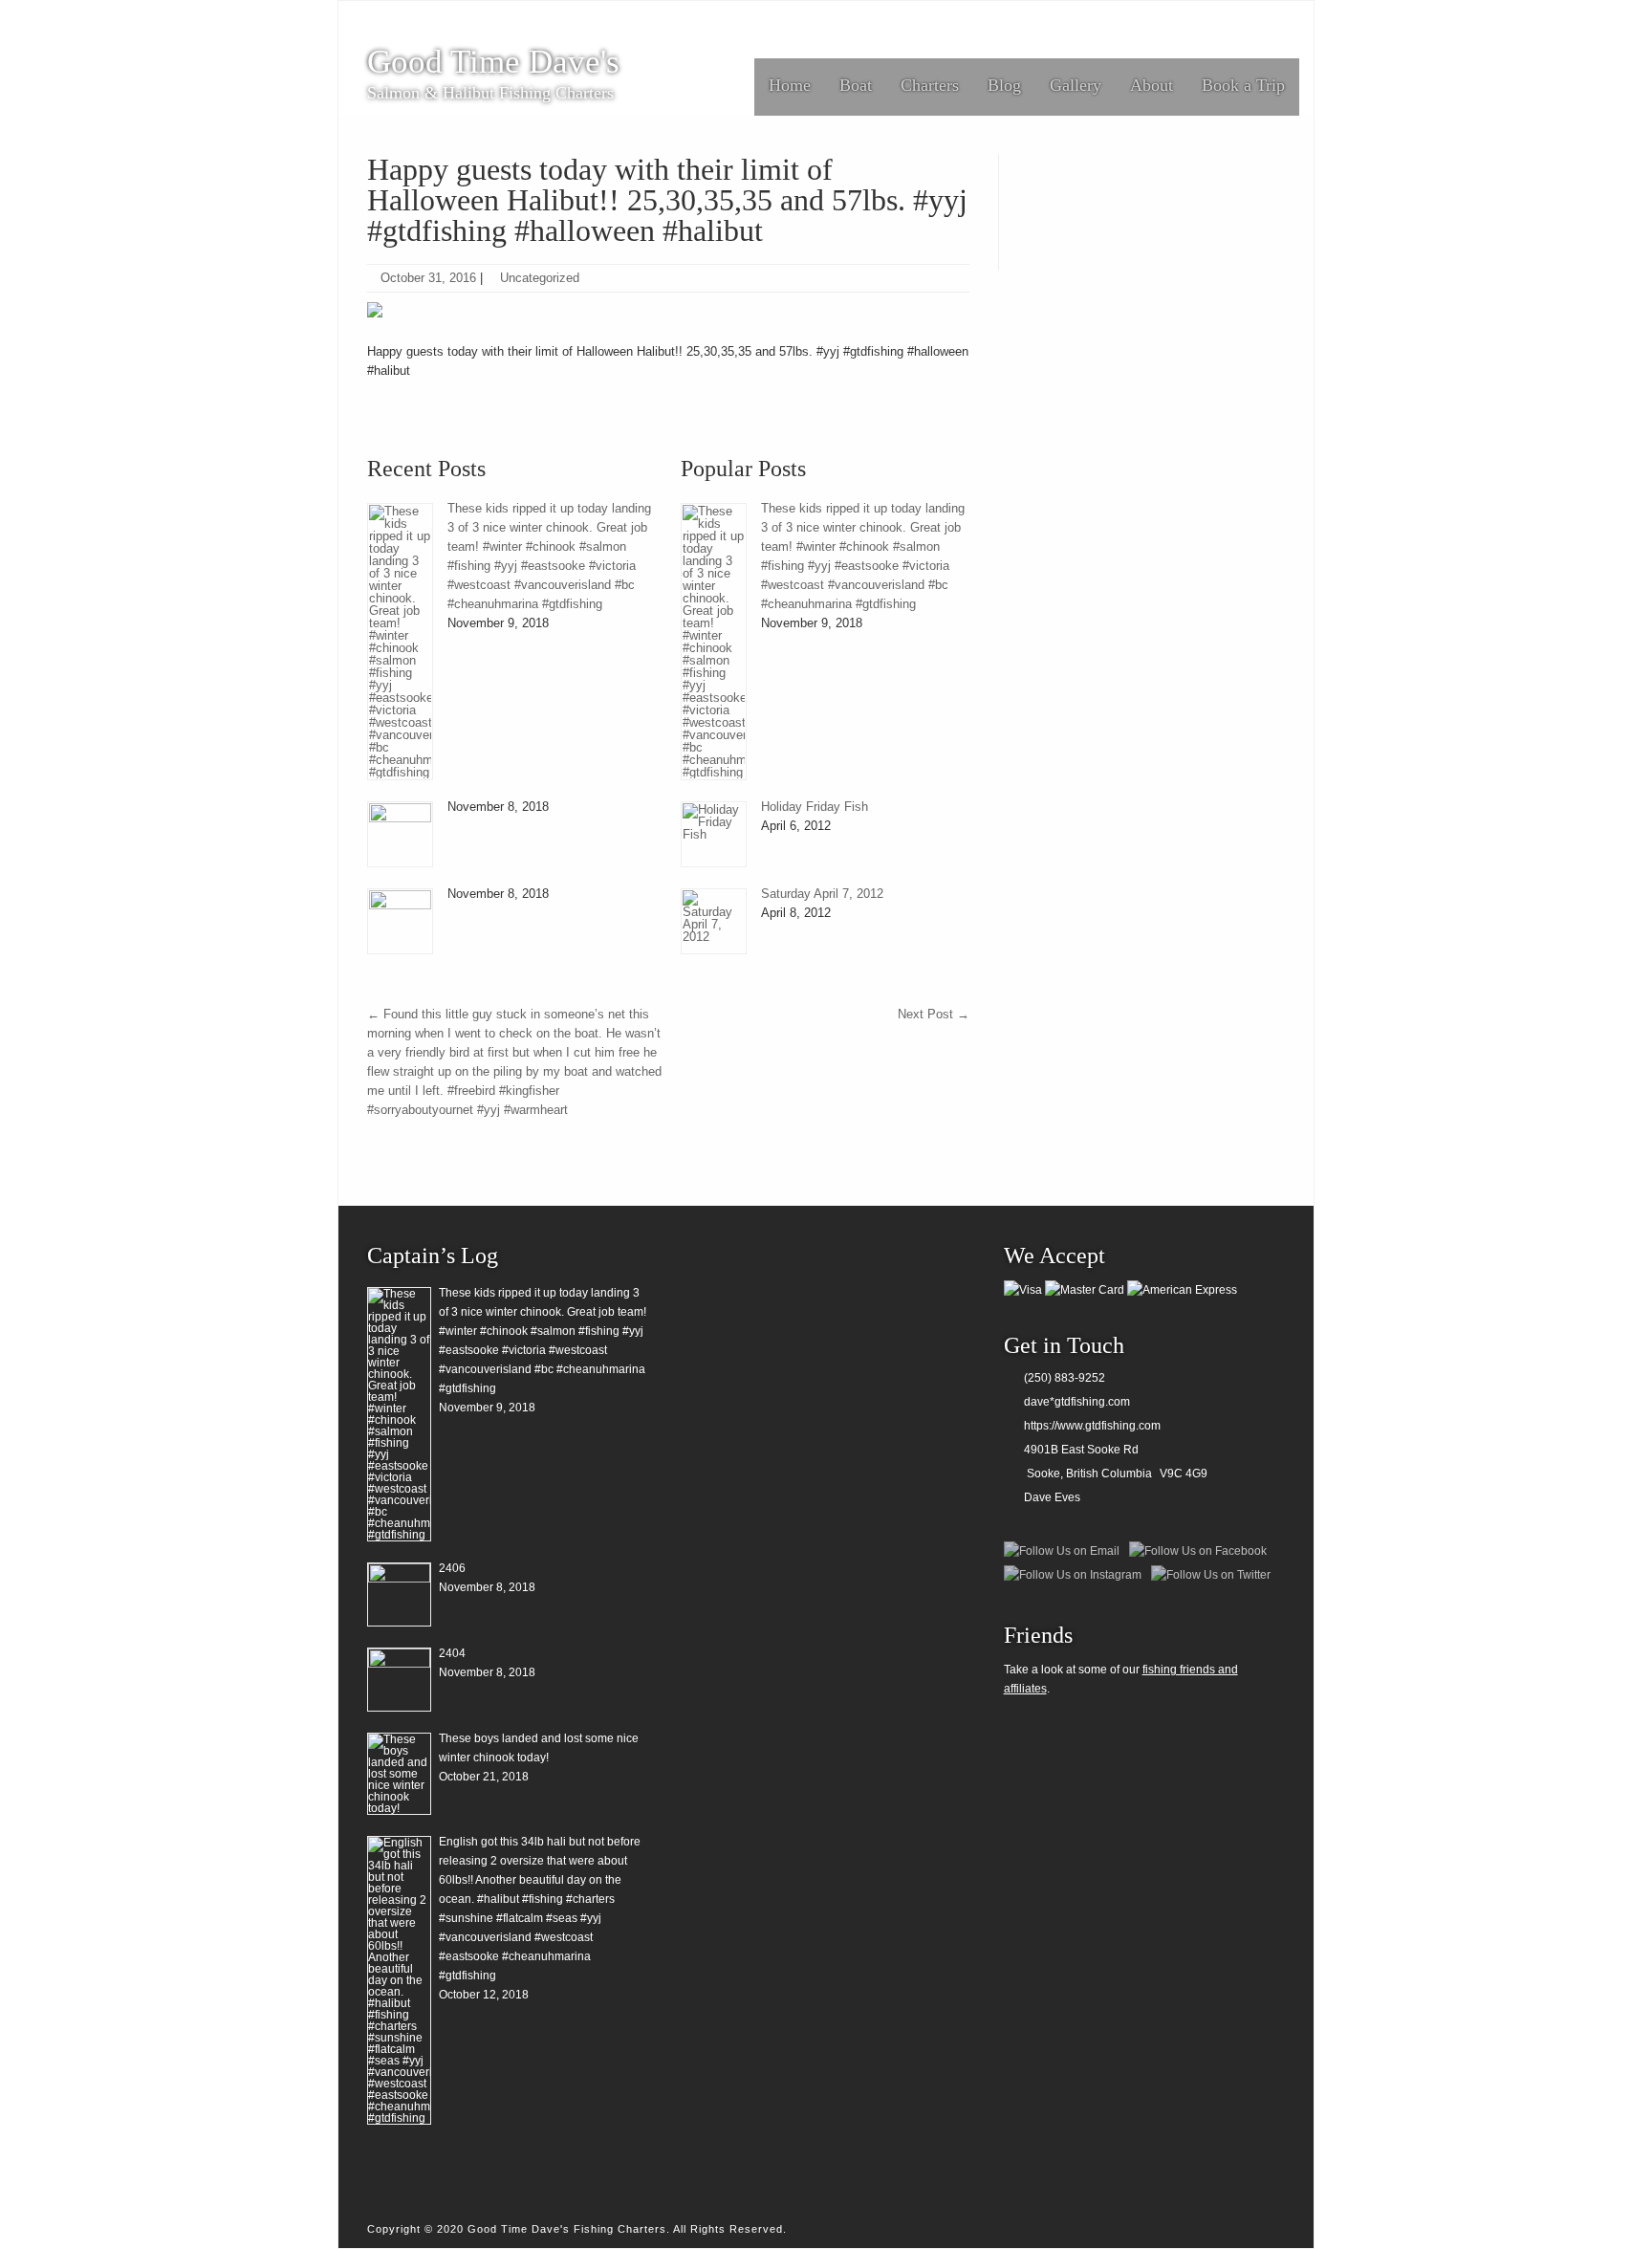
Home (790, 85)
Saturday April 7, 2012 (822, 894)
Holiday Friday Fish (815, 807)
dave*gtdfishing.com (1077, 1402)
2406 (452, 1568)
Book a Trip (1243, 85)
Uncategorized (540, 278)
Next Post (934, 1014)
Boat (856, 85)
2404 (452, 1653)
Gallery (1076, 85)
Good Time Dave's (493, 62)
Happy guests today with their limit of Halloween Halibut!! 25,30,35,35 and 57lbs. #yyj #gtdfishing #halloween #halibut (667, 200)
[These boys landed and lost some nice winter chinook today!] (399, 1774)
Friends (1038, 1635)
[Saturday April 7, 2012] (714, 921)
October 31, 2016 (428, 278)
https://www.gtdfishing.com (1092, 1426)
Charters (930, 85)
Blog (1004, 85)
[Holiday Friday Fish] (714, 834)
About (1152, 85)
